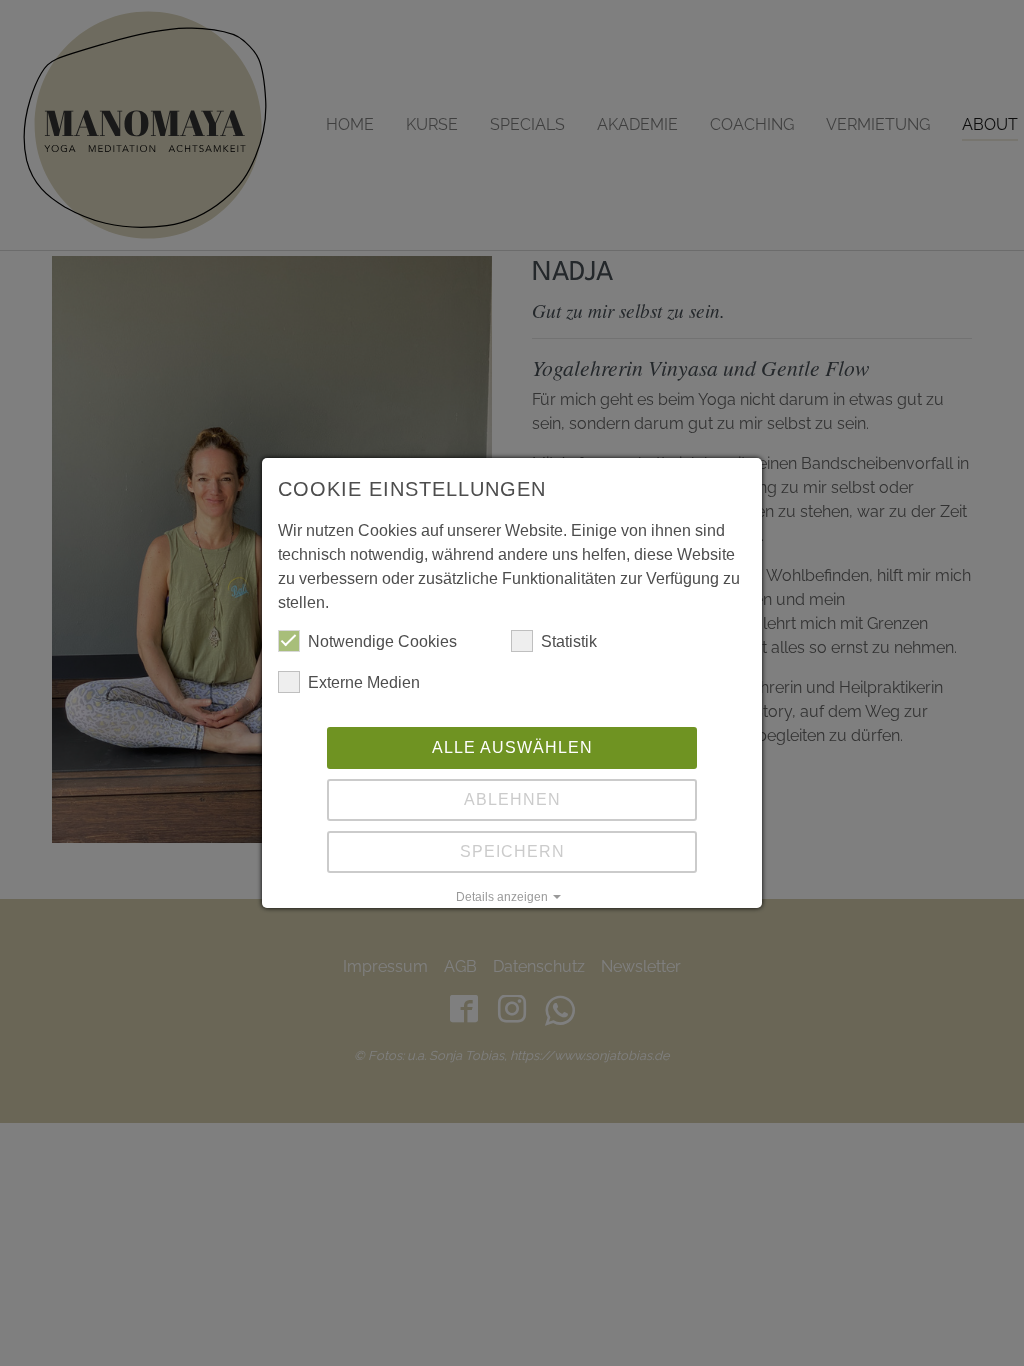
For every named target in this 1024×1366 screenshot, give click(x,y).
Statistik (569, 641)
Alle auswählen (512, 747)
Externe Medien (364, 682)
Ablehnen (512, 799)
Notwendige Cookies (382, 641)
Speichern (512, 851)
